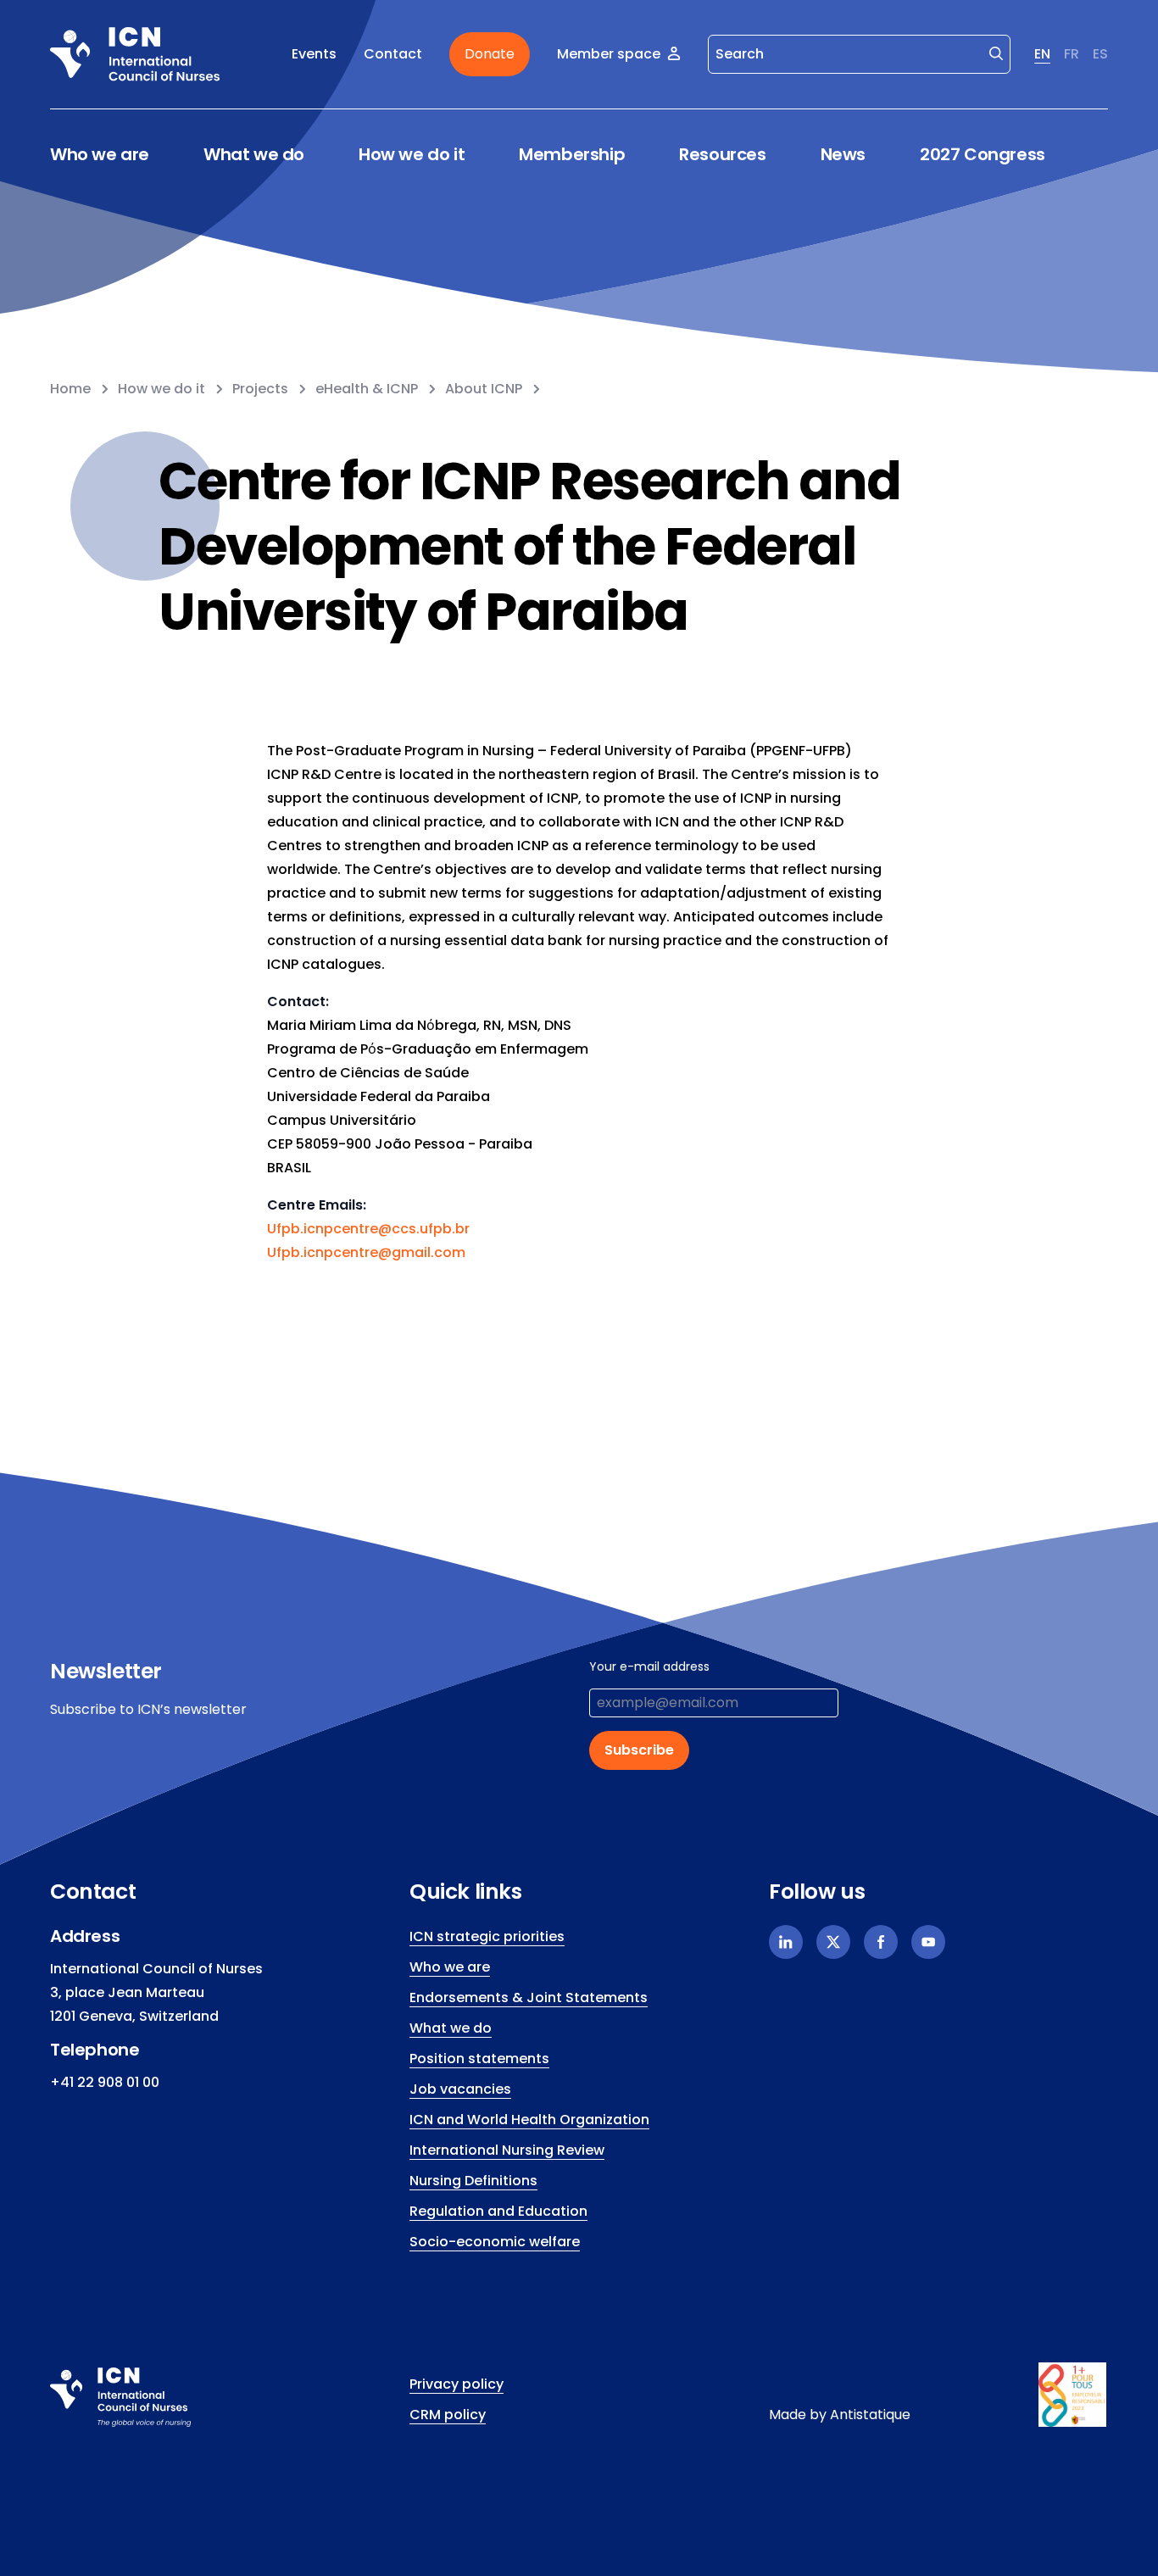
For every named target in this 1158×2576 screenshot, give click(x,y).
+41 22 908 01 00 (105, 2082)
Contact (393, 54)
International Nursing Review (507, 2150)
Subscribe (639, 1750)
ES (1100, 54)
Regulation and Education (498, 2211)
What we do (254, 155)
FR (1072, 54)
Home (70, 389)
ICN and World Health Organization (529, 2120)
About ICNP (484, 389)
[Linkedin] (786, 1942)
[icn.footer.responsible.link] (1073, 2395)
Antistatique (870, 2415)
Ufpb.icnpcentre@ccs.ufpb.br (368, 1229)
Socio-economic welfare (495, 2242)
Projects (260, 389)
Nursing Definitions (473, 2181)
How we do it (412, 155)
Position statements (479, 2059)
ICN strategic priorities (487, 1936)
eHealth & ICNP (367, 389)
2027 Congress (983, 154)
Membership (572, 155)
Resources (722, 155)
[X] (833, 1942)
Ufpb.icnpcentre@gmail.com (366, 1252)
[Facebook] (881, 1942)
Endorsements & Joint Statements (529, 1997)
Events (314, 54)
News (843, 154)
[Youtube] (928, 1942)
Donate (490, 54)
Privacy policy (457, 2384)
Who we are (100, 155)
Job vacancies (460, 2089)
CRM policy (448, 2415)
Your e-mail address (649, 1666)
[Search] (996, 53)
